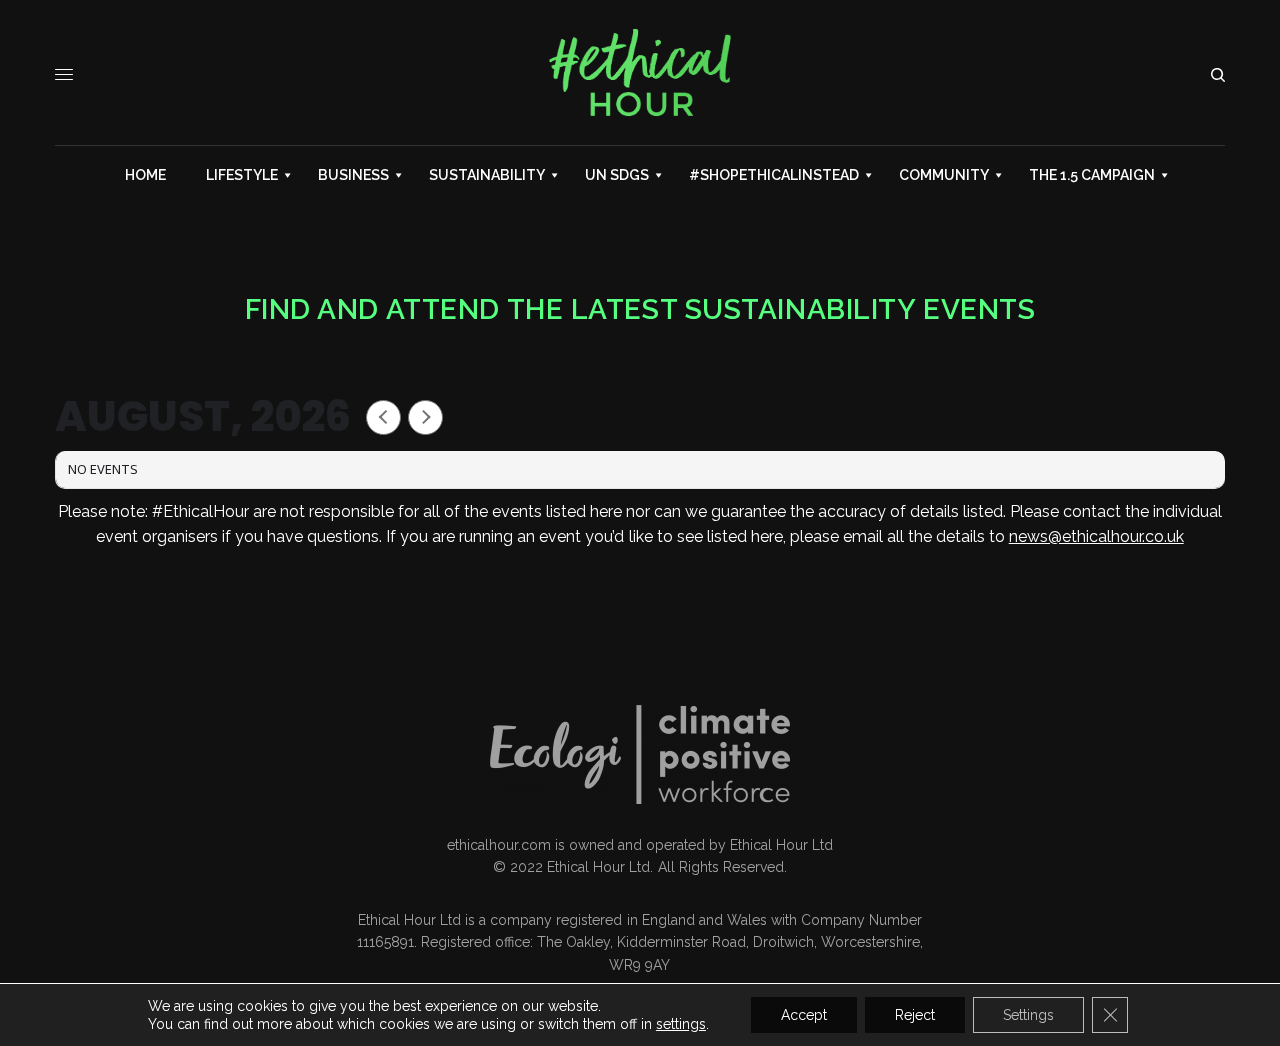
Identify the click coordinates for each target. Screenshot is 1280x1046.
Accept (804, 1015)
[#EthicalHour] (640, 75)
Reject (915, 1015)
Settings (1028, 1015)
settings (681, 1024)
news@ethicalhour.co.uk (1096, 536)
